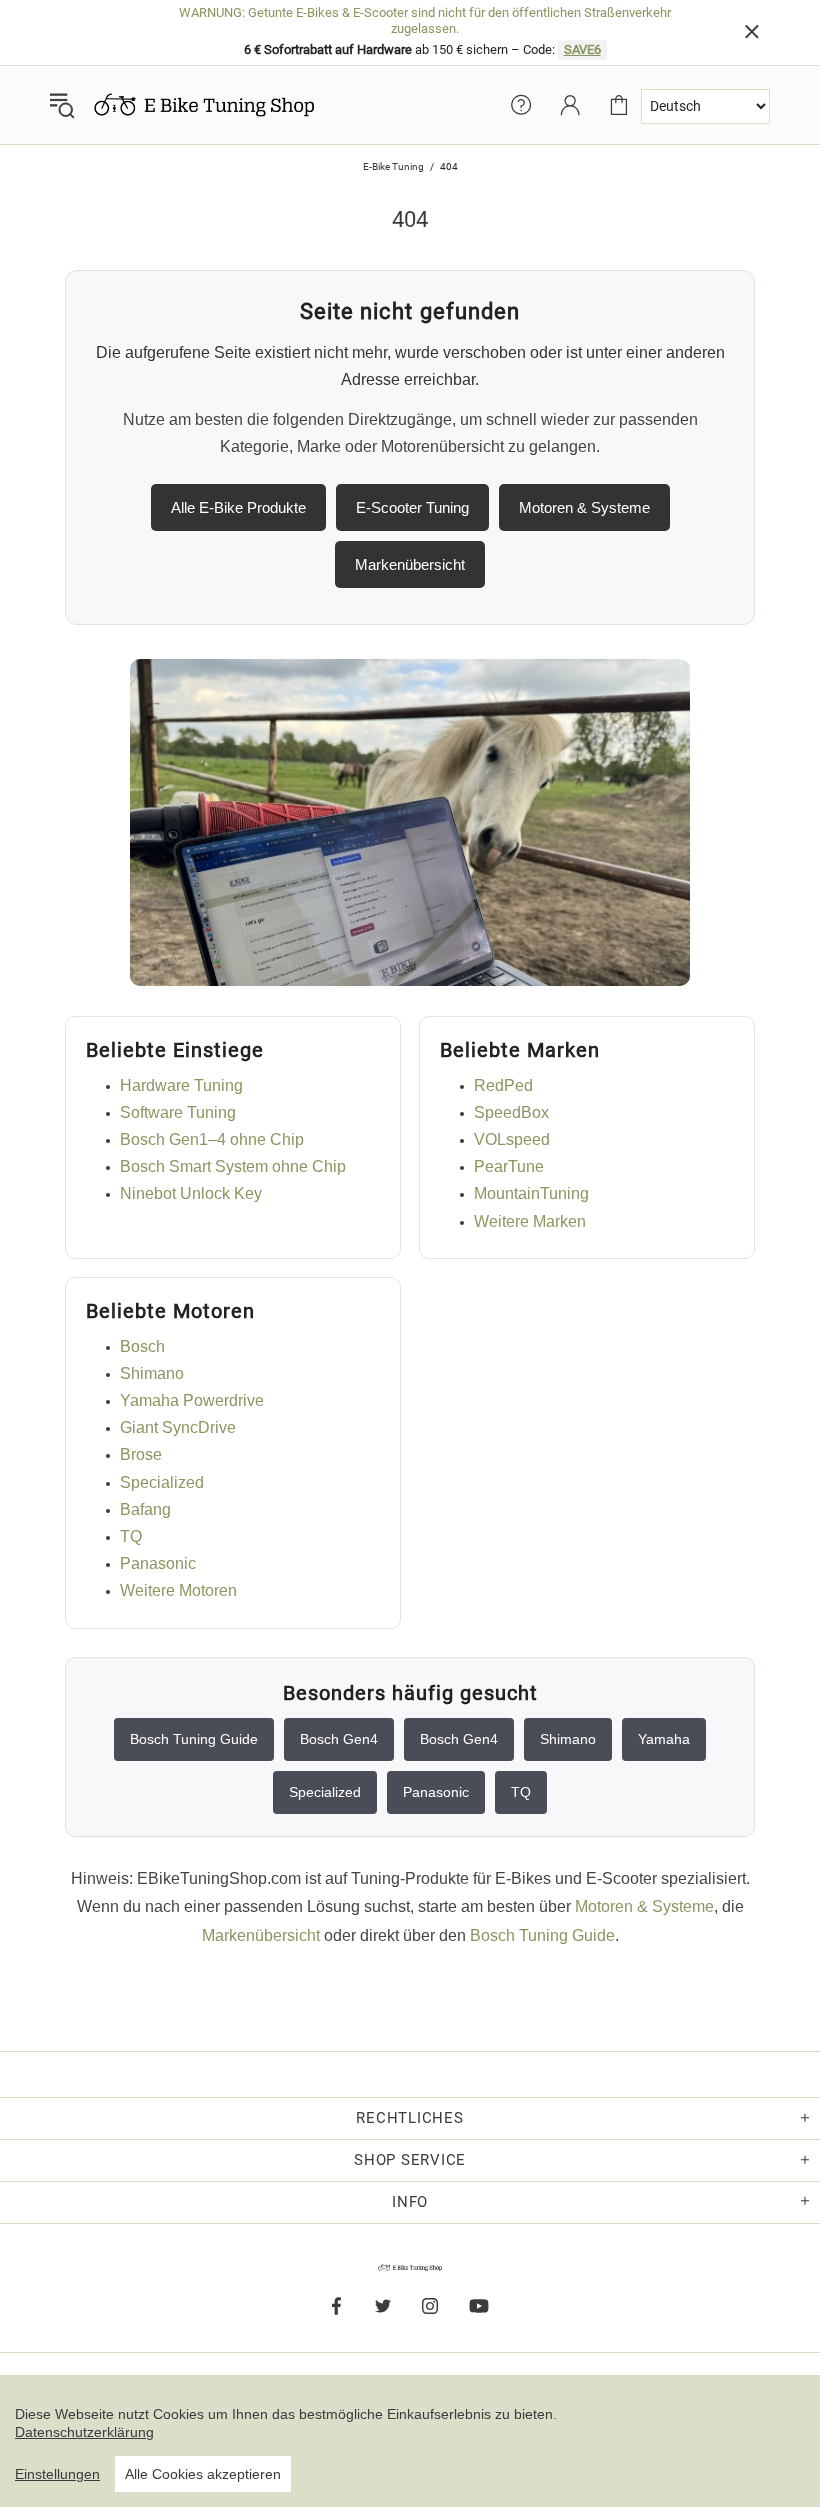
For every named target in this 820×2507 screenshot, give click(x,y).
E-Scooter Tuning (412, 507)
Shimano (152, 1373)
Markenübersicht (410, 564)
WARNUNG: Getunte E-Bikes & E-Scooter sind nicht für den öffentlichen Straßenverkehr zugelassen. (425, 20)
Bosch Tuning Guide (194, 1739)
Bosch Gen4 (339, 1739)
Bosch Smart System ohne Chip (233, 1166)
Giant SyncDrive (178, 1427)
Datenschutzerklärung (84, 2432)
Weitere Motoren (178, 1590)
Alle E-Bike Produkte (238, 507)
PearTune (509, 1166)
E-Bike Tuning (393, 166)
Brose (141, 1454)
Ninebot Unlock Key (191, 1193)
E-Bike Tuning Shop (204, 105)
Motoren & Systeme (584, 507)
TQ (131, 1536)
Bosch (142, 1346)
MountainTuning (531, 1193)
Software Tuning (178, 1112)
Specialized (162, 1482)
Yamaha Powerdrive (192, 1400)
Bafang (145, 1509)
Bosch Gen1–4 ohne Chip (212, 1139)
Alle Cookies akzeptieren (203, 2474)
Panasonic (158, 1563)
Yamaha (664, 1739)
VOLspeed (512, 1139)
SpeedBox (511, 1112)
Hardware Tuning (181, 1085)
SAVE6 (582, 49)
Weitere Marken (530, 1221)
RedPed (503, 1085)
